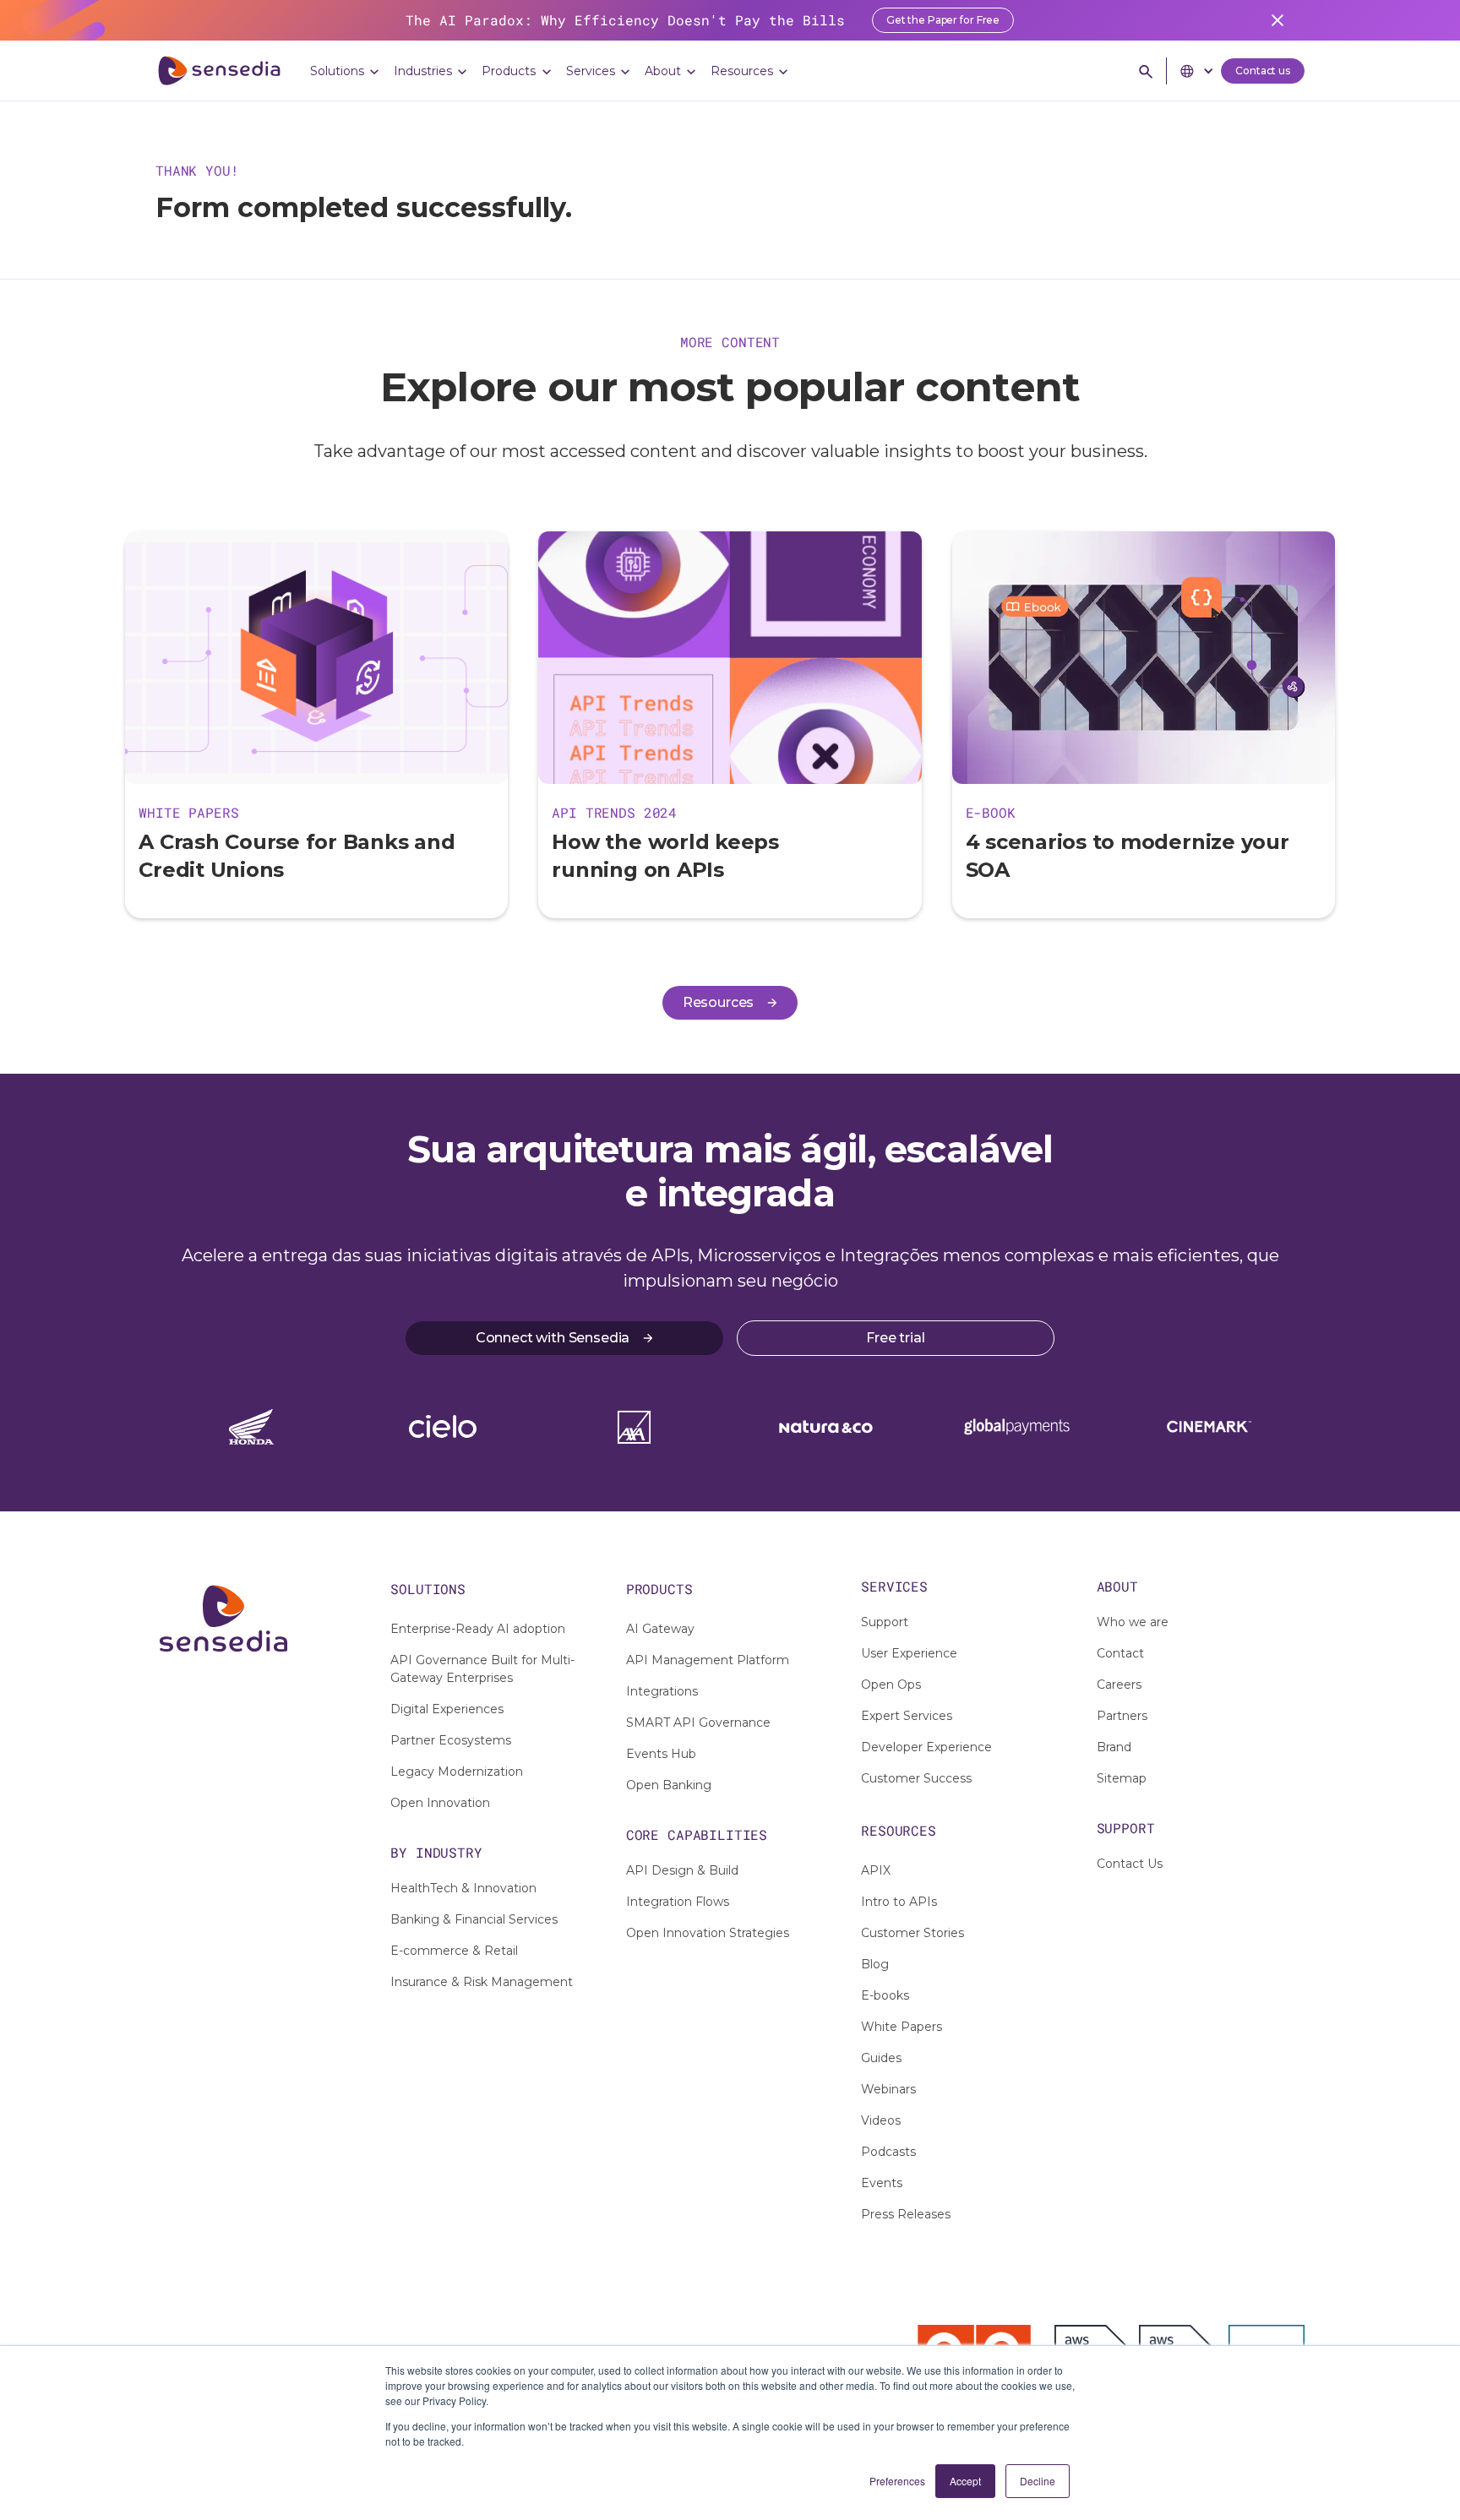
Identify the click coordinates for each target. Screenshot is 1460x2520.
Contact (1120, 1653)
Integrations (662, 1691)
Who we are (1133, 1622)
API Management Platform (708, 1660)
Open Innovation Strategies (708, 1933)
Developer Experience (926, 1747)
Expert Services (907, 1716)
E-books (885, 1995)
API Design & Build (682, 1870)
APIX (876, 1870)
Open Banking (669, 1785)
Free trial (895, 1338)
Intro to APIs (899, 1902)
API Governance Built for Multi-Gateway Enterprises (482, 1669)
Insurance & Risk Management (482, 1982)
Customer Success (916, 1778)
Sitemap (1122, 1778)
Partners (1122, 1716)
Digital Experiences (447, 1709)
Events (882, 2183)
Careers (1119, 1685)
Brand (1114, 1747)
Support (885, 1622)
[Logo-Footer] (259, 1619)
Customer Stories (912, 1933)
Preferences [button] (897, 2481)
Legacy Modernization (457, 1772)
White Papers (902, 2027)
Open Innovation (440, 1803)
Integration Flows (678, 1902)
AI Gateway (660, 1629)
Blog (875, 1964)
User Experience (909, 1653)
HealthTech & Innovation (463, 1888)
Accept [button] (965, 2481)
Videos (881, 2120)
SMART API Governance (698, 1723)
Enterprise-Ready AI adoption (478, 1629)
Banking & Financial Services (474, 1919)
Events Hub (661, 1754)
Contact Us (1130, 1864)
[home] (219, 71)
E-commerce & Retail (454, 1951)
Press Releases (906, 2214)
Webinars (888, 2089)
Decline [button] (1038, 2481)
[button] (345, 71)
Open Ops (891, 1685)
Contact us (1263, 71)
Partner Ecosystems (451, 1740)
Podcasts (888, 2152)
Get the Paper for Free (943, 20)
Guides (881, 2058)
